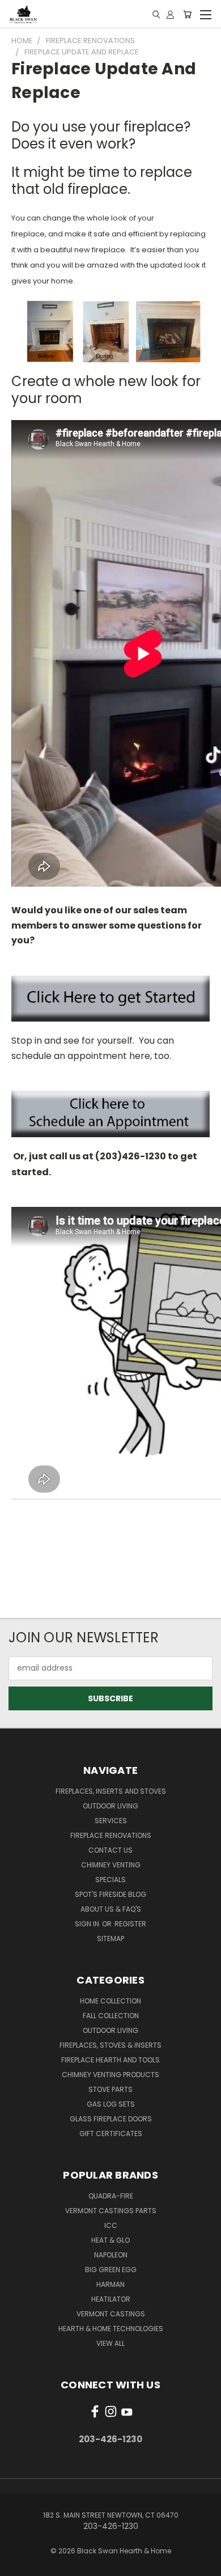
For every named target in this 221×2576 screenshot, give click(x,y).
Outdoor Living (110, 1806)
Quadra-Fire (111, 2196)
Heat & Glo (110, 2240)
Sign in (88, 1924)
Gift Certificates (111, 2134)
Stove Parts (110, 2089)
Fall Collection (111, 2016)
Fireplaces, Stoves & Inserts (110, 2045)
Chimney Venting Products (110, 2075)
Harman (110, 2284)
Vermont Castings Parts (111, 2211)
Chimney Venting (111, 1865)
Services (111, 1821)
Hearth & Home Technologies (111, 2329)
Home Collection (110, 2001)
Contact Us (110, 1850)
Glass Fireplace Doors (111, 2119)
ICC (111, 2225)
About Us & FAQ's (111, 1909)
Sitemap (110, 1939)
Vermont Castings (111, 2314)
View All (110, 2343)
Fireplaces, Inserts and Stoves (111, 1791)
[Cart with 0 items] (187, 14)
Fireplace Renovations (111, 1835)
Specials (110, 1880)
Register (130, 1924)
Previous (18, 2565)
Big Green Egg (111, 2270)
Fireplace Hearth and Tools (110, 2060)
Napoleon (111, 2255)
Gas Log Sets (111, 2104)
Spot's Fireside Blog (110, 1894)
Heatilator (111, 2299)
